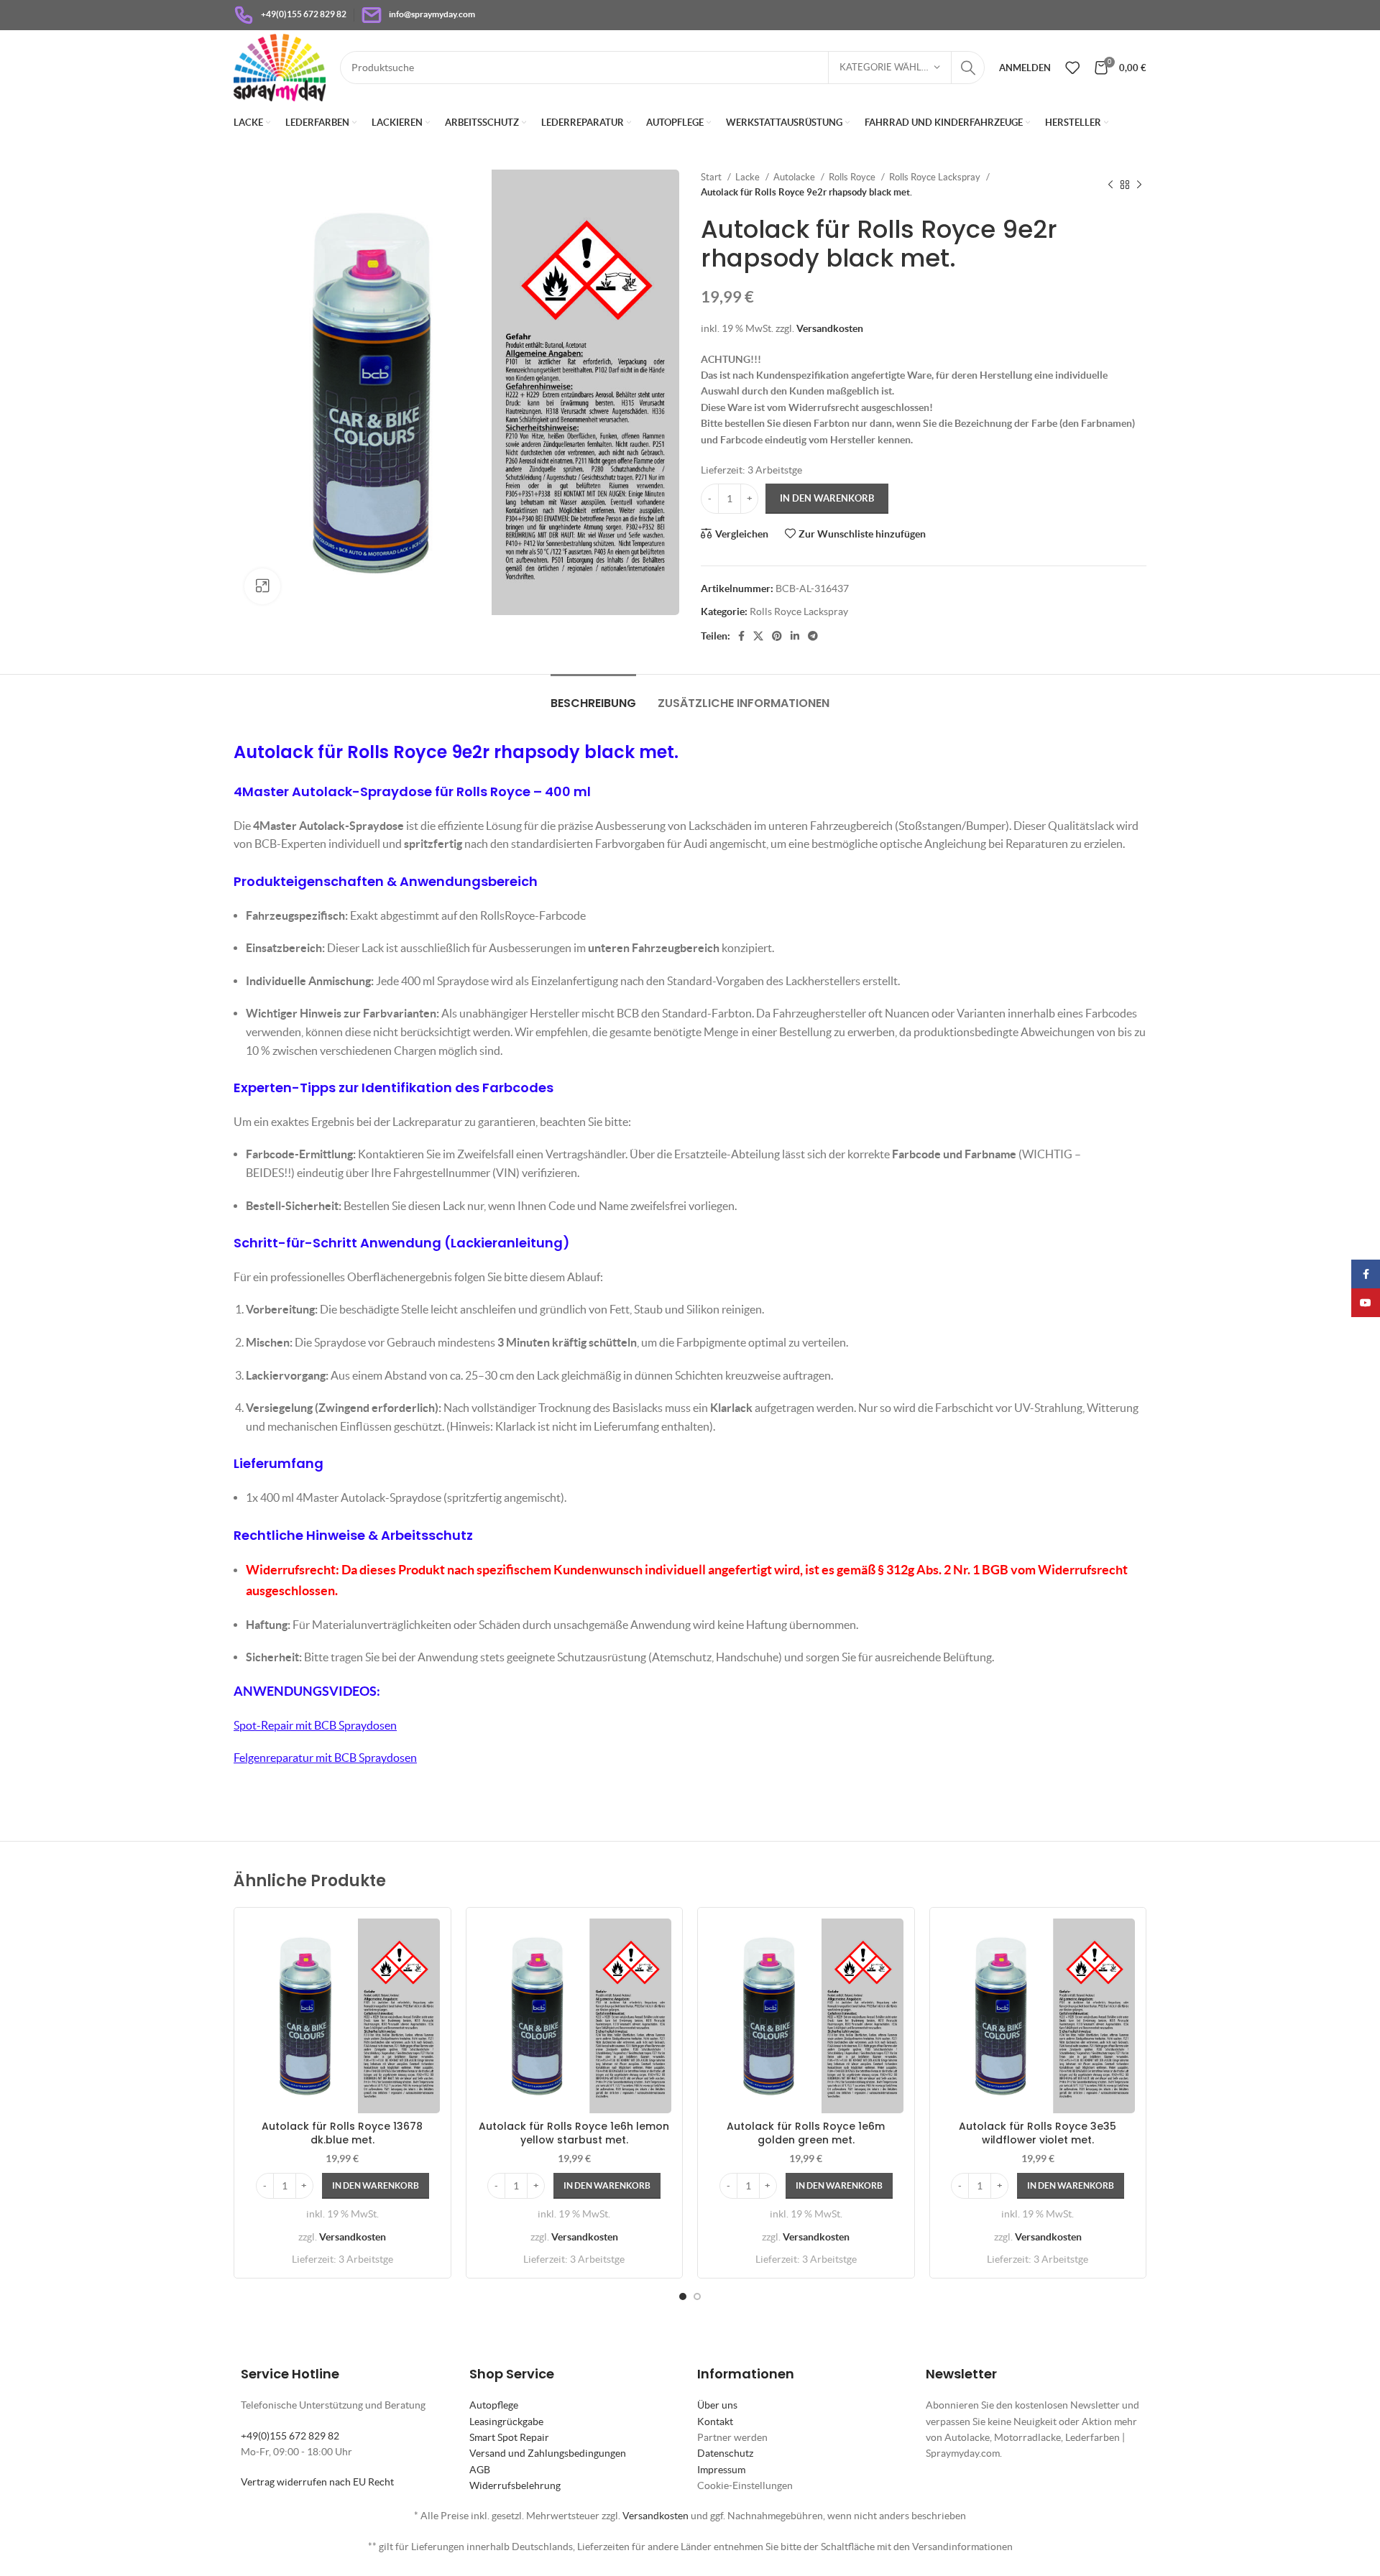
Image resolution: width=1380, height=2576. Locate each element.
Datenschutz (725, 2453)
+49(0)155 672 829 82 (290, 2436)
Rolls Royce (853, 177)
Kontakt (715, 2422)
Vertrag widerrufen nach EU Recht (317, 2482)
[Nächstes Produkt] (1139, 185)
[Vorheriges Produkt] (1110, 185)
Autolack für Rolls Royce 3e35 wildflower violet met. (1038, 2133)
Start (712, 177)
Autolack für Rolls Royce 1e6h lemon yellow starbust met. (574, 2133)
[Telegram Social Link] (813, 636)
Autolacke (795, 177)
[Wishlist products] (1072, 68)
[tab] (593, 696)
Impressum (721, 2470)
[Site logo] (280, 66)
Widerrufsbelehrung (515, 2485)
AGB (480, 2470)
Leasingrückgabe (506, 2422)
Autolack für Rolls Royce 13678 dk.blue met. (342, 2133)
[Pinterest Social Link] (777, 636)
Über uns (717, 2405)
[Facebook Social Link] (741, 636)
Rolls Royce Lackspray (936, 177)
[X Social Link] (758, 636)
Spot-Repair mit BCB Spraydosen (315, 1725)
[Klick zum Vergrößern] (262, 586)
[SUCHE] (968, 68)
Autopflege (494, 2405)
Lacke (749, 177)
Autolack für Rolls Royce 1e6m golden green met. (806, 2133)
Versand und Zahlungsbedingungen (548, 2453)
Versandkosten (830, 328)
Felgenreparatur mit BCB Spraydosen (325, 1758)
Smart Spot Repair (509, 2437)
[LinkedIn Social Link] (795, 636)
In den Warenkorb (827, 498)
